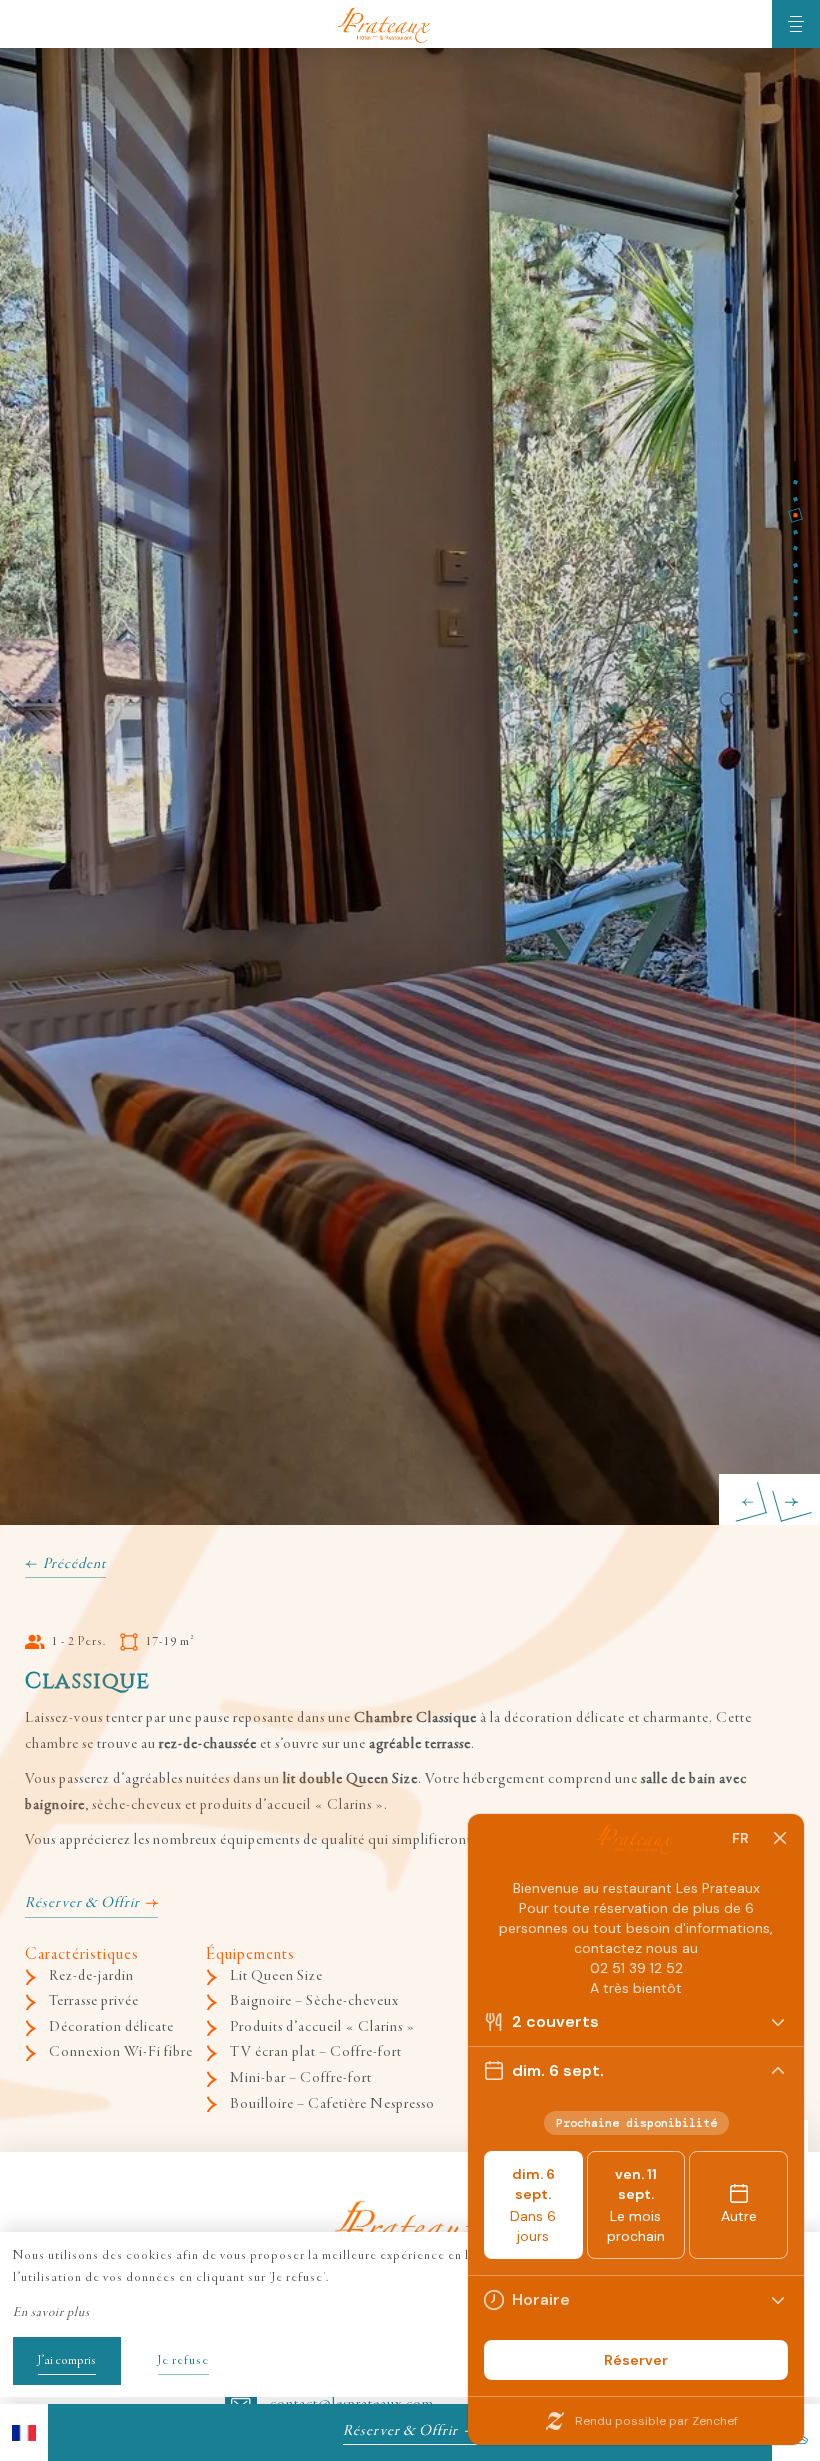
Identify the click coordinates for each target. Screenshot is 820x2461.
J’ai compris (67, 2361)
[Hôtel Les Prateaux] (386, 24)
